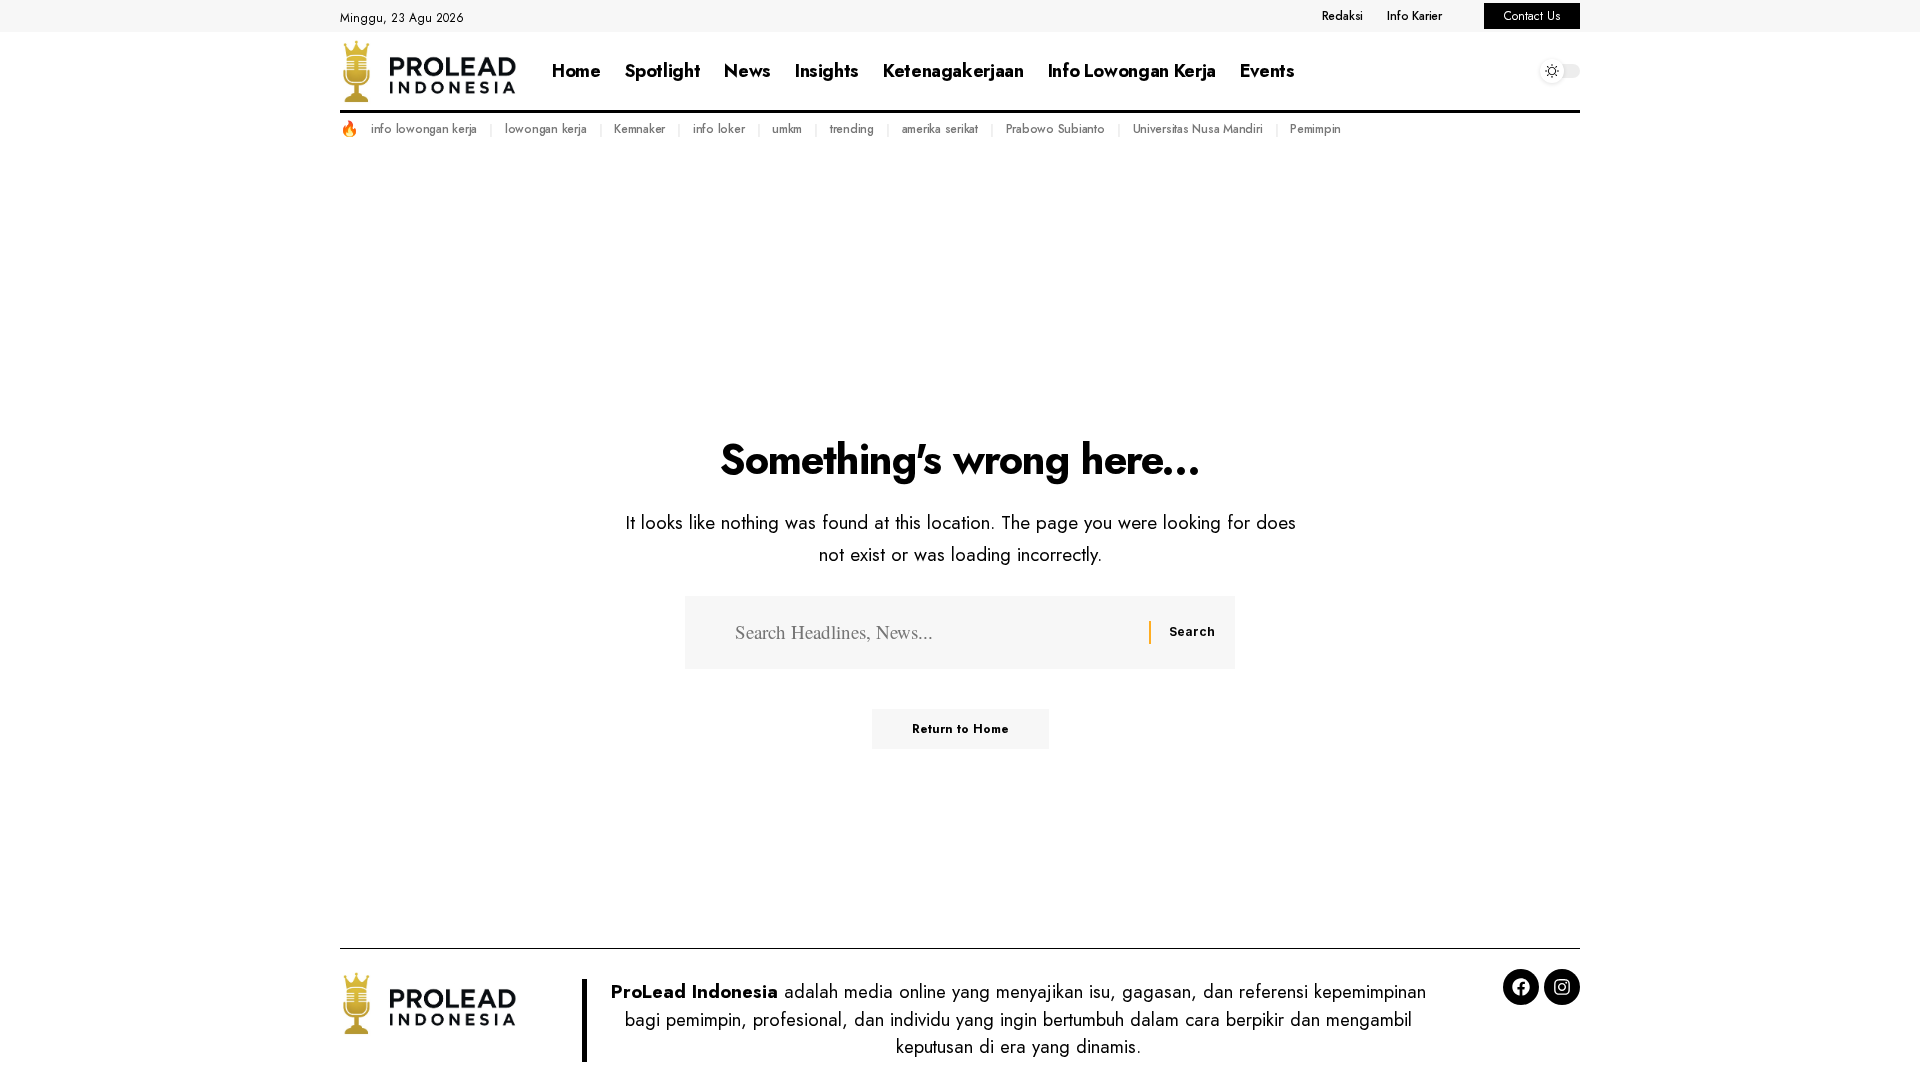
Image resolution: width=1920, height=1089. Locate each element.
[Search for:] (934, 632)
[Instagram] (1562, 987)
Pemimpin (1315, 129)
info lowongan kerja (424, 129)
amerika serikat (940, 129)
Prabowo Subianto (1055, 129)
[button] (1515, 71)
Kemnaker (639, 129)
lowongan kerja (546, 129)
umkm (787, 129)
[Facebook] (1521, 987)
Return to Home (960, 729)
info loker (719, 129)
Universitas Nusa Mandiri (1198, 129)
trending (852, 129)
